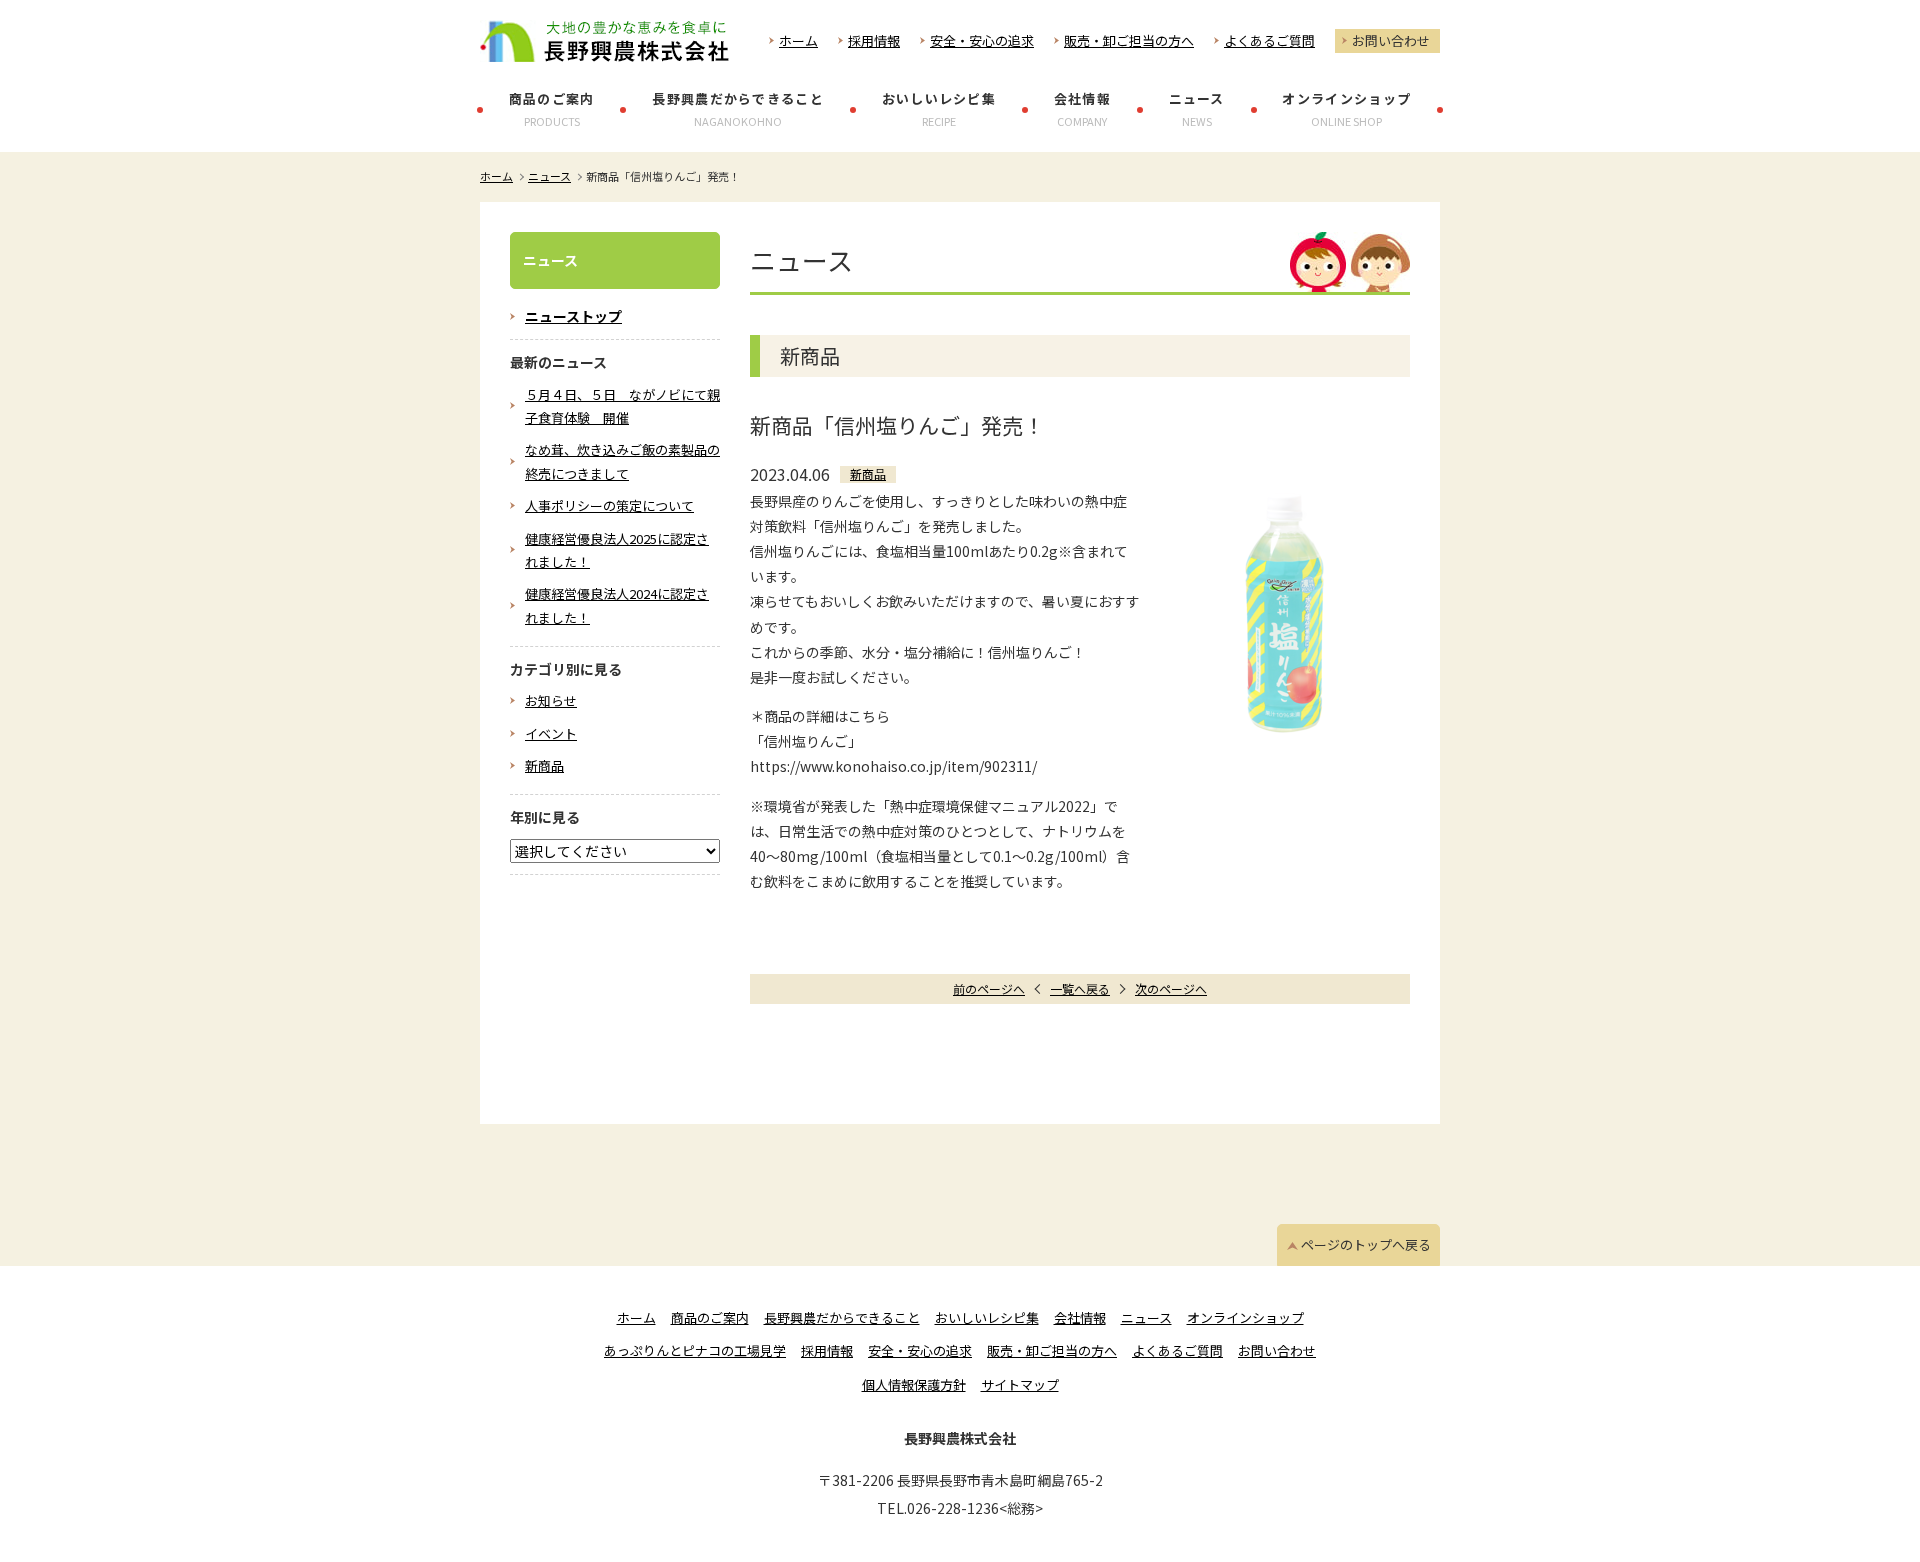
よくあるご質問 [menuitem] (1177, 1350)
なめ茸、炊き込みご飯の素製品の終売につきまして (622, 461)
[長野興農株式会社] (604, 41)
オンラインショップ (1346, 109)
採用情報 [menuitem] (827, 1350)
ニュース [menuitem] (1146, 1317)
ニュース (1197, 109)
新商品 (544, 765)
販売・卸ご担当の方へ (1129, 40)
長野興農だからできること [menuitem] (842, 1317)
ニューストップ (573, 316)
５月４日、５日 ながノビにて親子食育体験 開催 (622, 406)
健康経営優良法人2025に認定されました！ (617, 550)
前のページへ (989, 988)
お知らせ (551, 700)
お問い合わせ (1391, 40)
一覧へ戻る (1080, 988)
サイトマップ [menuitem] (1020, 1384)
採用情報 (874, 40)
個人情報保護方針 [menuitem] (914, 1384)
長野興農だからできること (738, 109)
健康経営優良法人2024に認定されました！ (617, 605)
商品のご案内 (552, 109)
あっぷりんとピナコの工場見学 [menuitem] (695, 1350)
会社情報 (1082, 109)
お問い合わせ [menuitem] (1277, 1350)
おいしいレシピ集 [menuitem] (987, 1317)
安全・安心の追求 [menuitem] (920, 1350)
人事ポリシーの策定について (609, 505)
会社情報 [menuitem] (1080, 1317)
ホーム (798, 40)
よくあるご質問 (1269, 40)
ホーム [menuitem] (636, 1317)
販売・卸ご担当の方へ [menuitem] (1052, 1350)
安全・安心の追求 (982, 40)
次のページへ (1171, 988)
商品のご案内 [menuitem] (710, 1317)
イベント (551, 733)
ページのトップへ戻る (1366, 1244)
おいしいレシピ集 (939, 109)
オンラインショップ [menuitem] (1245, 1317)
